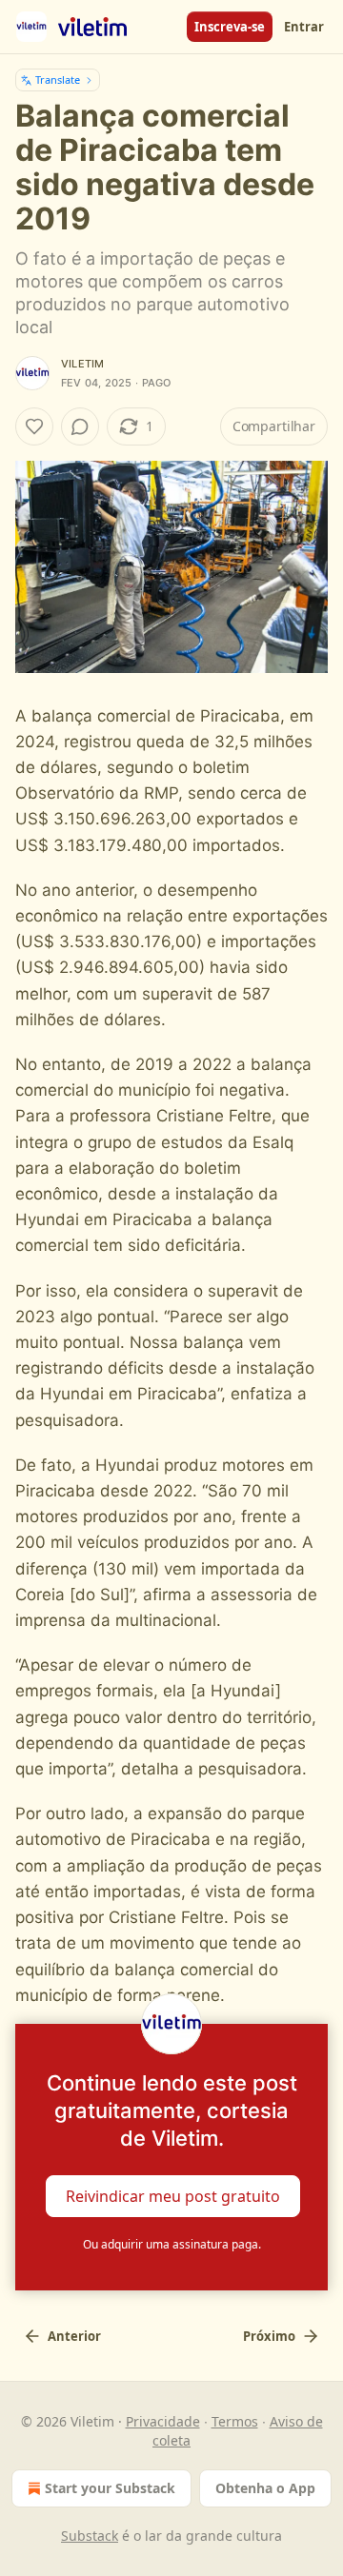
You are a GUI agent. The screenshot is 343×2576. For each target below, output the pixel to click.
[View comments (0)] (80, 426)
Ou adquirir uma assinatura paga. (172, 2244)
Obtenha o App (265, 2488)
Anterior (74, 2336)
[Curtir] (34, 426)
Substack (90, 2536)
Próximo (269, 2336)
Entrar (304, 27)
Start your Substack (110, 2488)
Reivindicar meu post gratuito (173, 2195)
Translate (58, 79)
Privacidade (163, 2421)
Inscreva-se (230, 27)
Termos (235, 2421)
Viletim (82, 364)
